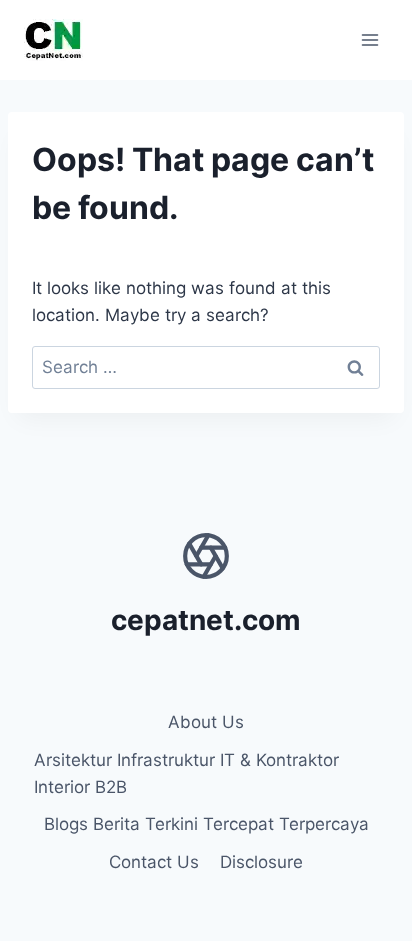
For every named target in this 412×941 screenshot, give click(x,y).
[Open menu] (369, 39)
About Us (206, 722)
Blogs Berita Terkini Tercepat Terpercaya (206, 824)
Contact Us (154, 862)
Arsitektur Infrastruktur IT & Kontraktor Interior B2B (186, 773)
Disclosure (261, 862)
